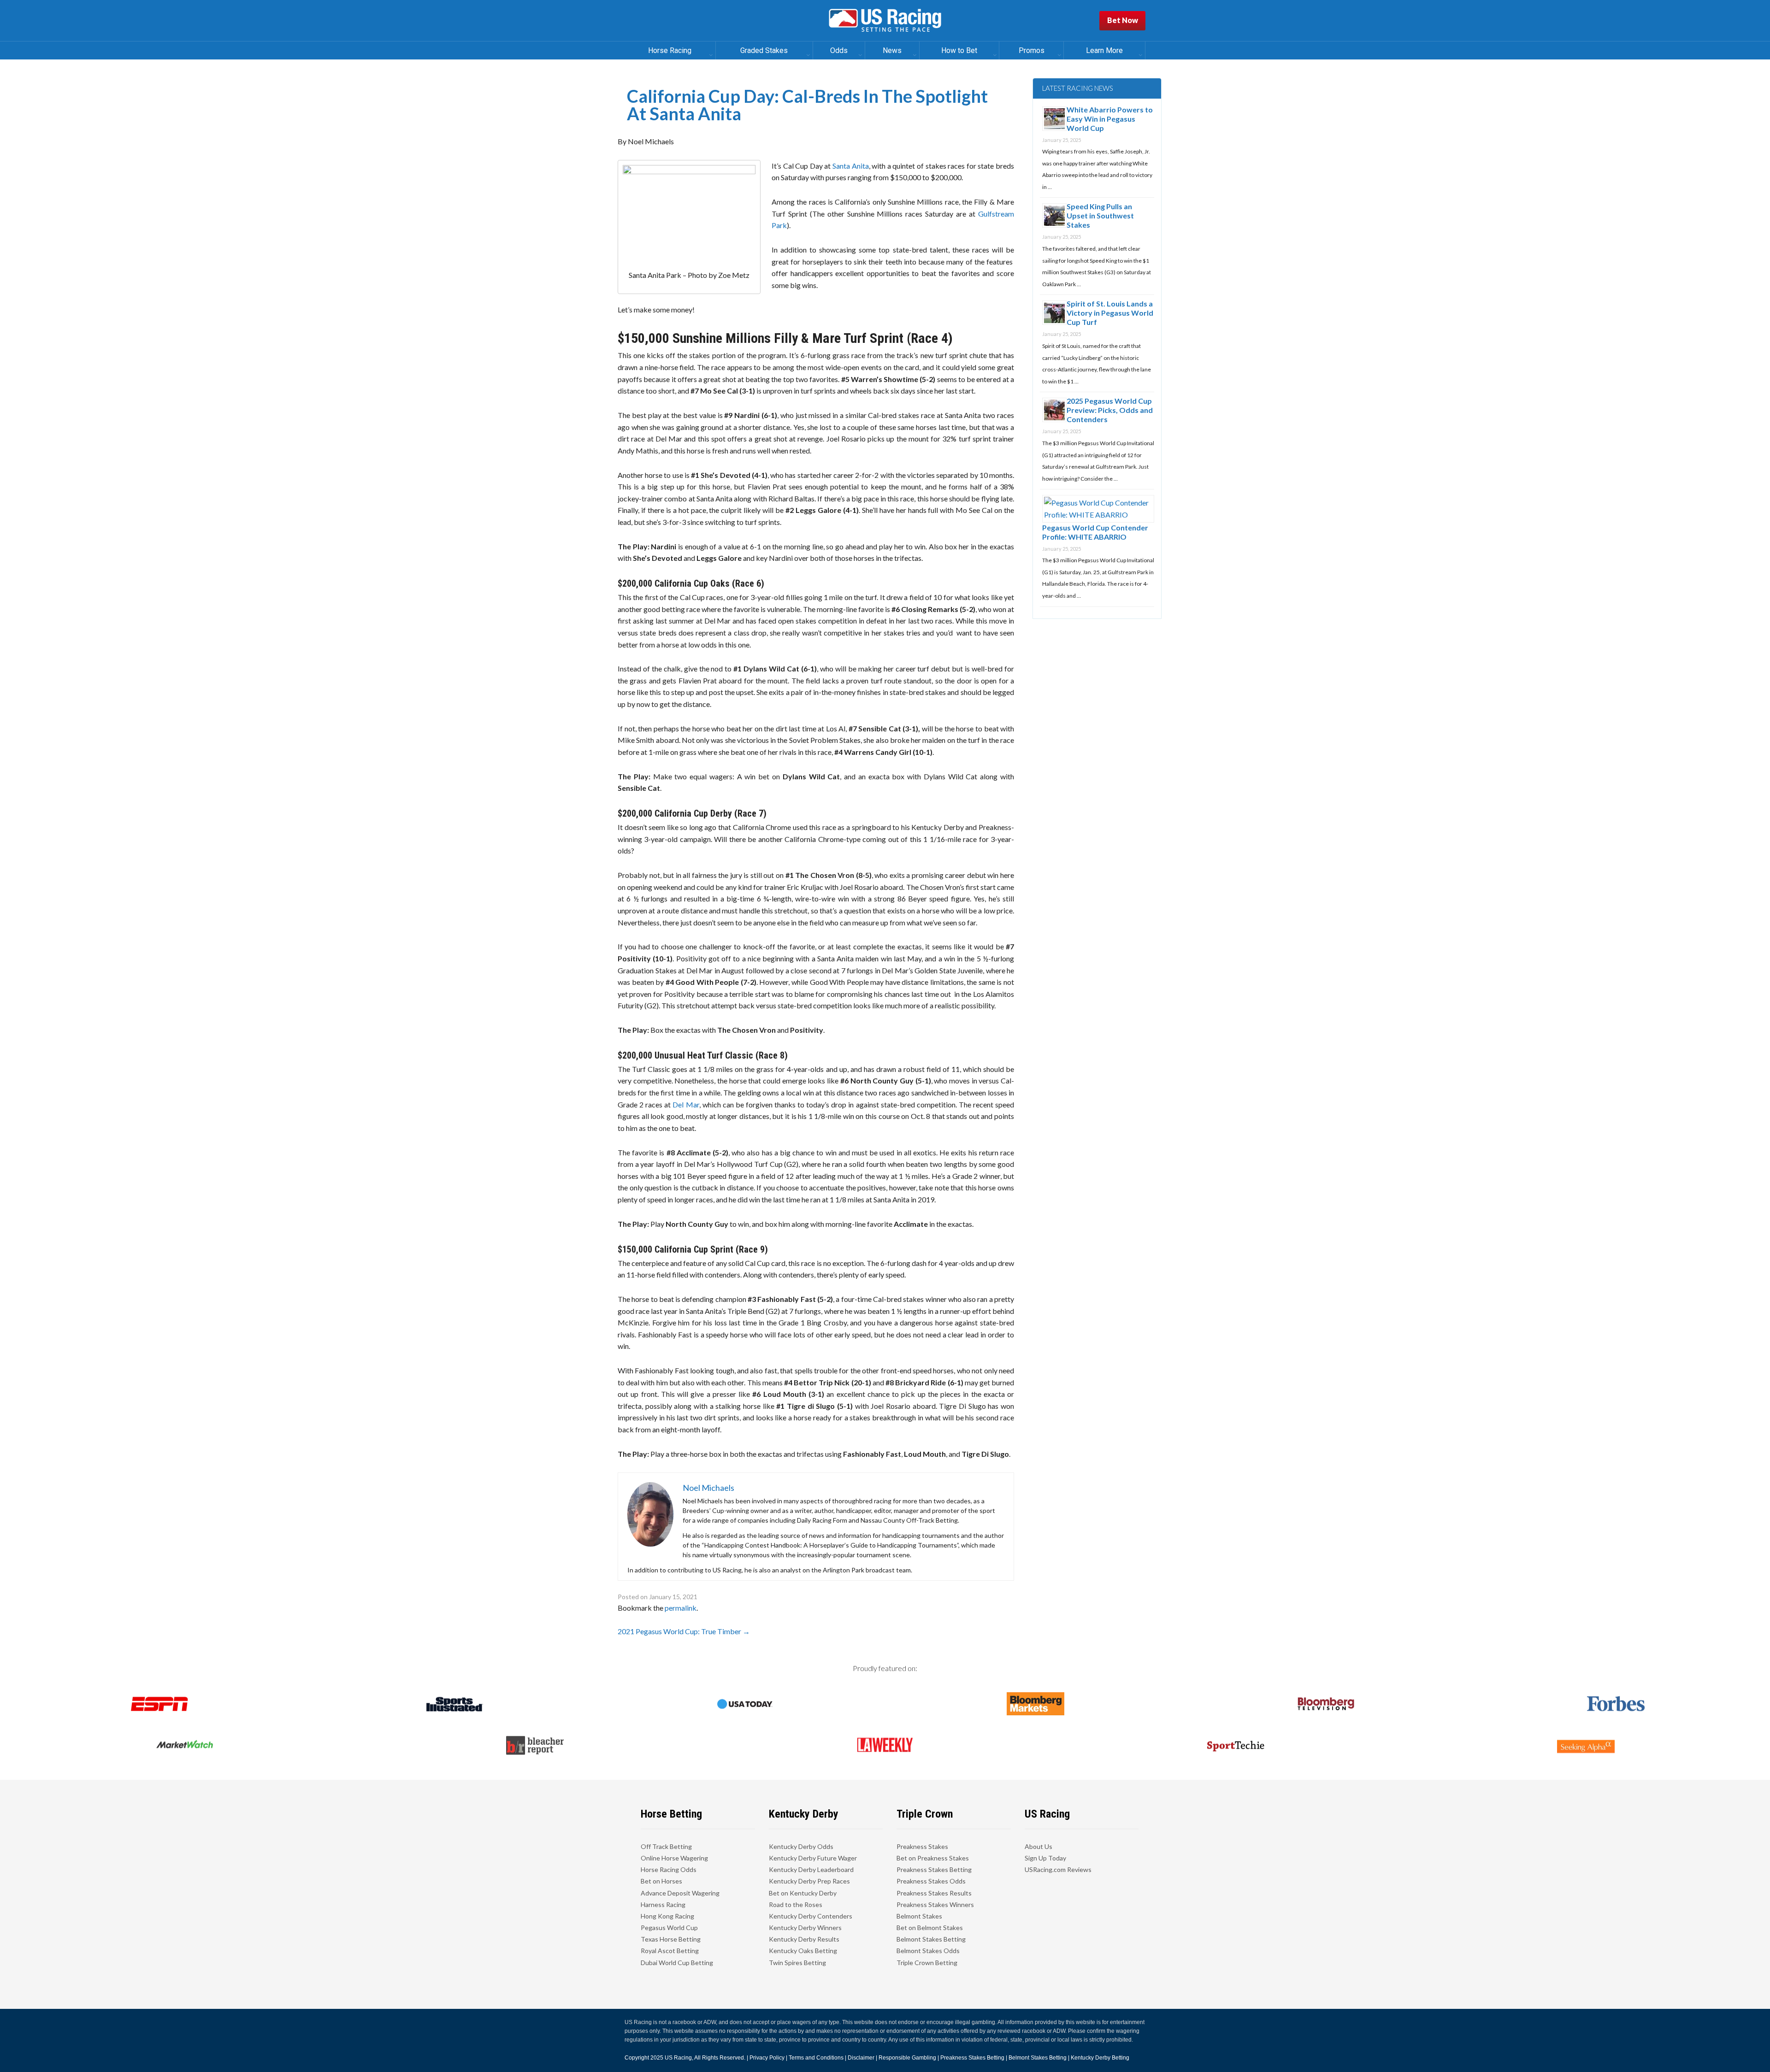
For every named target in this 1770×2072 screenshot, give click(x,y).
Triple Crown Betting (927, 1963)
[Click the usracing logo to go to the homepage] (885, 21)
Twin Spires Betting (797, 1963)
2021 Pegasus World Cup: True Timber (684, 1631)
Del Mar (686, 1104)
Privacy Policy (767, 2058)
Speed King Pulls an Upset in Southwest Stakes (1100, 215)
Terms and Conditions (816, 2058)
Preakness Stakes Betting (934, 1869)
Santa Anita (851, 166)
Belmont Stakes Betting (931, 1939)
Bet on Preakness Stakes (933, 1858)
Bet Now (1123, 20)
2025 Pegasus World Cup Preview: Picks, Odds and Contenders (1110, 410)
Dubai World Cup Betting (677, 1963)
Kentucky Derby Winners (805, 1928)
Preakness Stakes (922, 1846)
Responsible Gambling (907, 2058)
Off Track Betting (666, 1846)
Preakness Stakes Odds (931, 1881)
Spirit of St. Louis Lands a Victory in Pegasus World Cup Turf (1110, 313)
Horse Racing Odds (669, 1869)
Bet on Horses (661, 1881)
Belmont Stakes (919, 1916)
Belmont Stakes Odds (928, 1951)
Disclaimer (861, 2058)
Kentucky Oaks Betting (803, 1951)
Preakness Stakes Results (934, 1893)
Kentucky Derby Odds (801, 1846)
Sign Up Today (1045, 1858)
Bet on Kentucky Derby (803, 1893)
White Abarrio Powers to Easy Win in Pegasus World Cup (1110, 119)
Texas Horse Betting (671, 1939)
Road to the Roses (796, 1904)
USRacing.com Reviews (1058, 1869)
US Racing (678, 2058)
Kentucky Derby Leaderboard (811, 1869)
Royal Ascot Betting (670, 1951)
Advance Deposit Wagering (680, 1893)
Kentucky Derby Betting (1100, 2058)
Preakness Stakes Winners (935, 1904)
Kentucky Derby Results (804, 1939)
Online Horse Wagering (674, 1858)
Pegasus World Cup (669, 1928)
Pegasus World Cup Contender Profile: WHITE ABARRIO (1095, 532)
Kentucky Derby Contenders (811, 1916)
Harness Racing (663, 1904)
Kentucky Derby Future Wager (813, 1858)
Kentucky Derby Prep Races (809, 1881)
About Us (1038, 1846)
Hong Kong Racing (667, 1916)
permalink (681, 1608)
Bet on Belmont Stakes (930, 1928)
